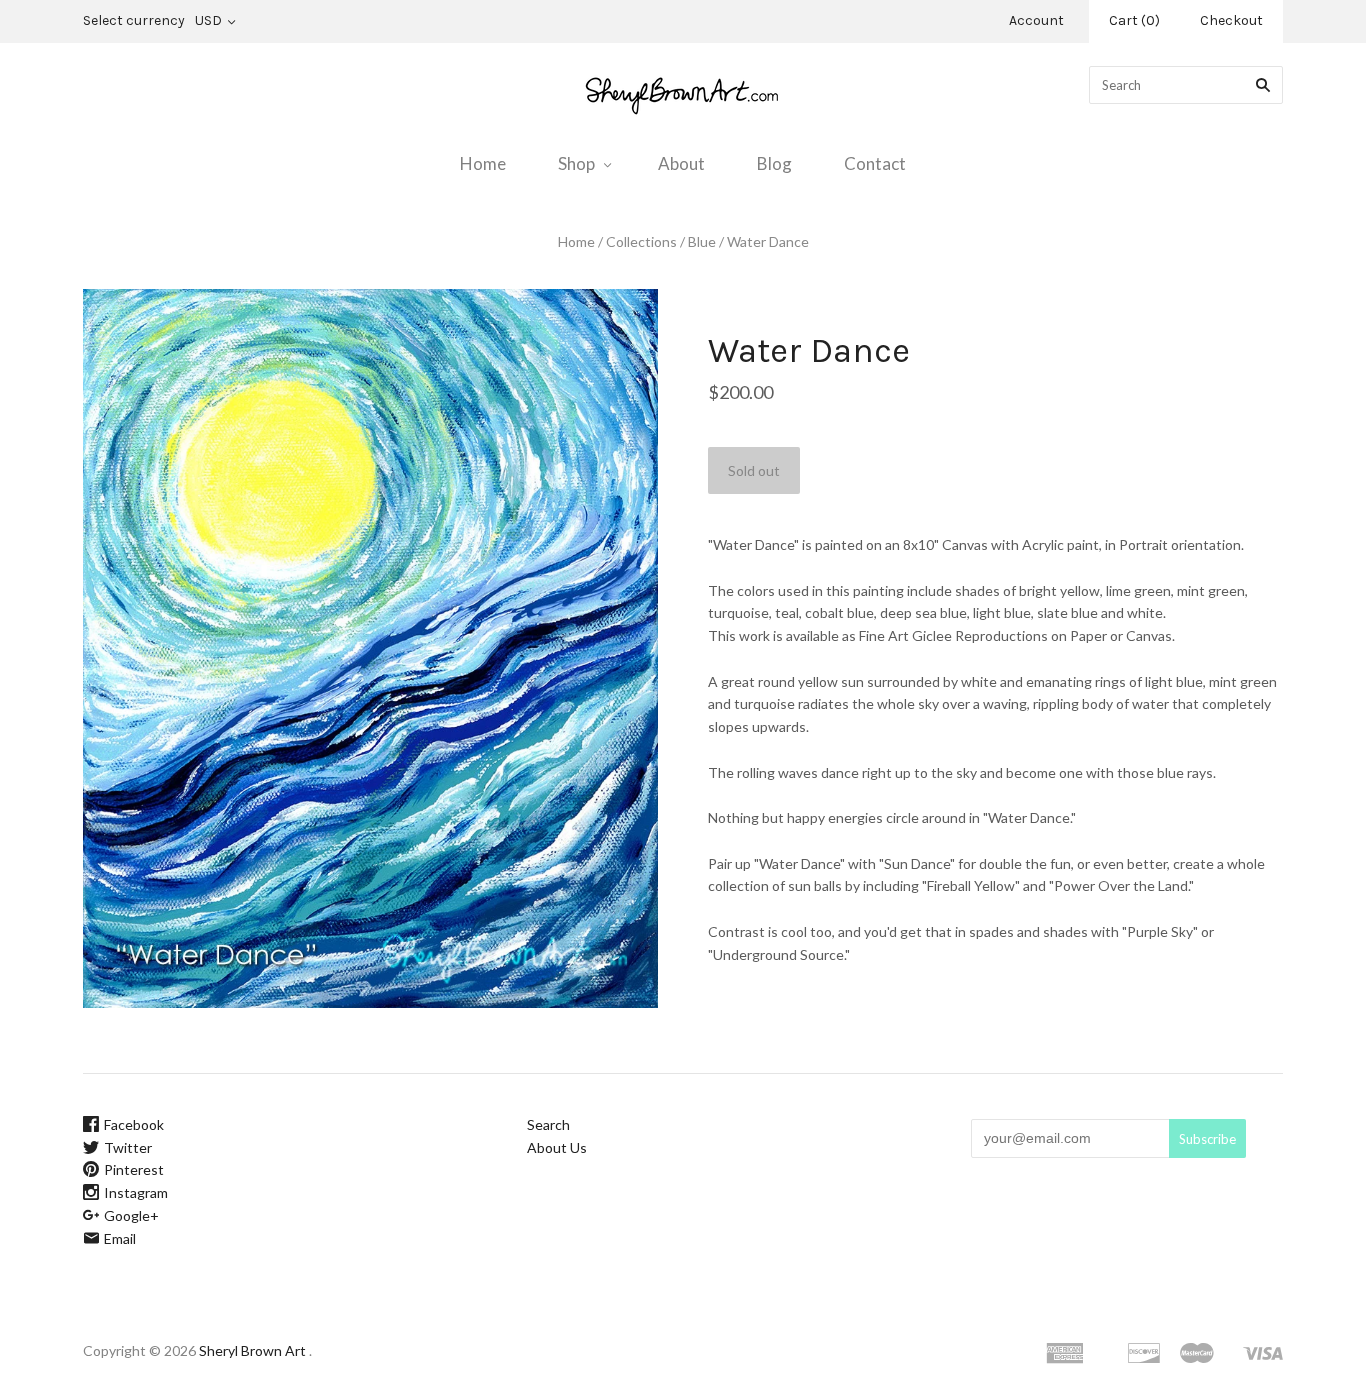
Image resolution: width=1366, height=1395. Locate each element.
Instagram (136, 1192)
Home (483, 163)
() (1134, 20)
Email (120, 1238)
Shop (576, 163)
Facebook (134, 1124)
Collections (641, 241)
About (681, 163)
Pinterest (134, 1169)
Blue (702, 241)
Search (548, 1124)
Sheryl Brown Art (252, 1350)
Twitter (128, 1147)
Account (1036, 20)
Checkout (1231, 20)
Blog (774, 163)
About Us (557, 1147)
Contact (875, 163)
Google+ (131, 1215)
